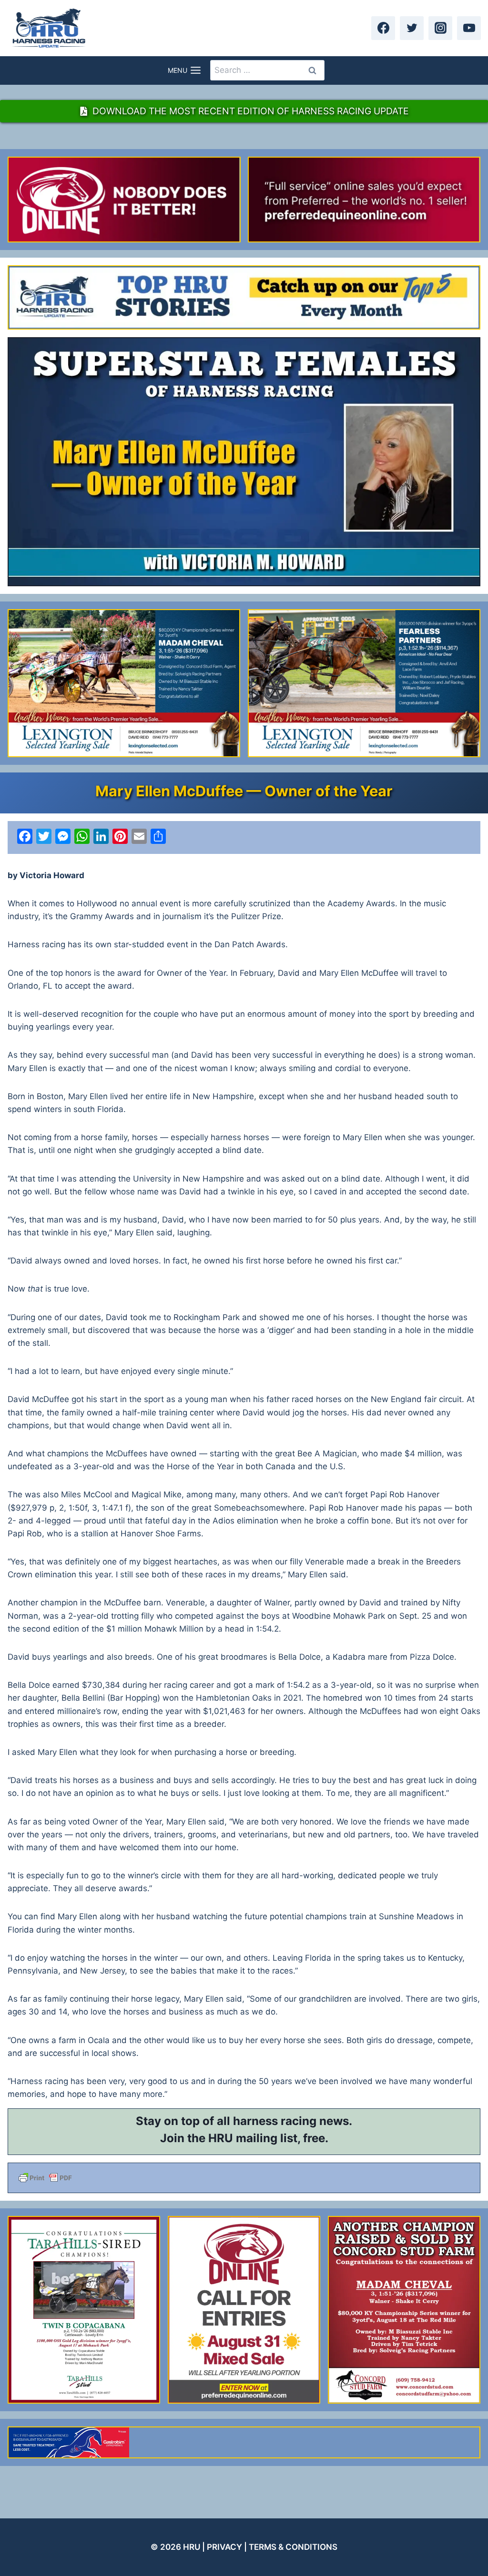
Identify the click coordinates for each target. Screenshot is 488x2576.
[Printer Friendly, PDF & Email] (244, 2178)
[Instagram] (440, 28)
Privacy (224, 2547)
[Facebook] (383, 28)
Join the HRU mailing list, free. (244, 2138)
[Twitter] (412, 28)
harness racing (275, 2121)
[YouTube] (469, 28)
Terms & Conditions (293, 2547)
